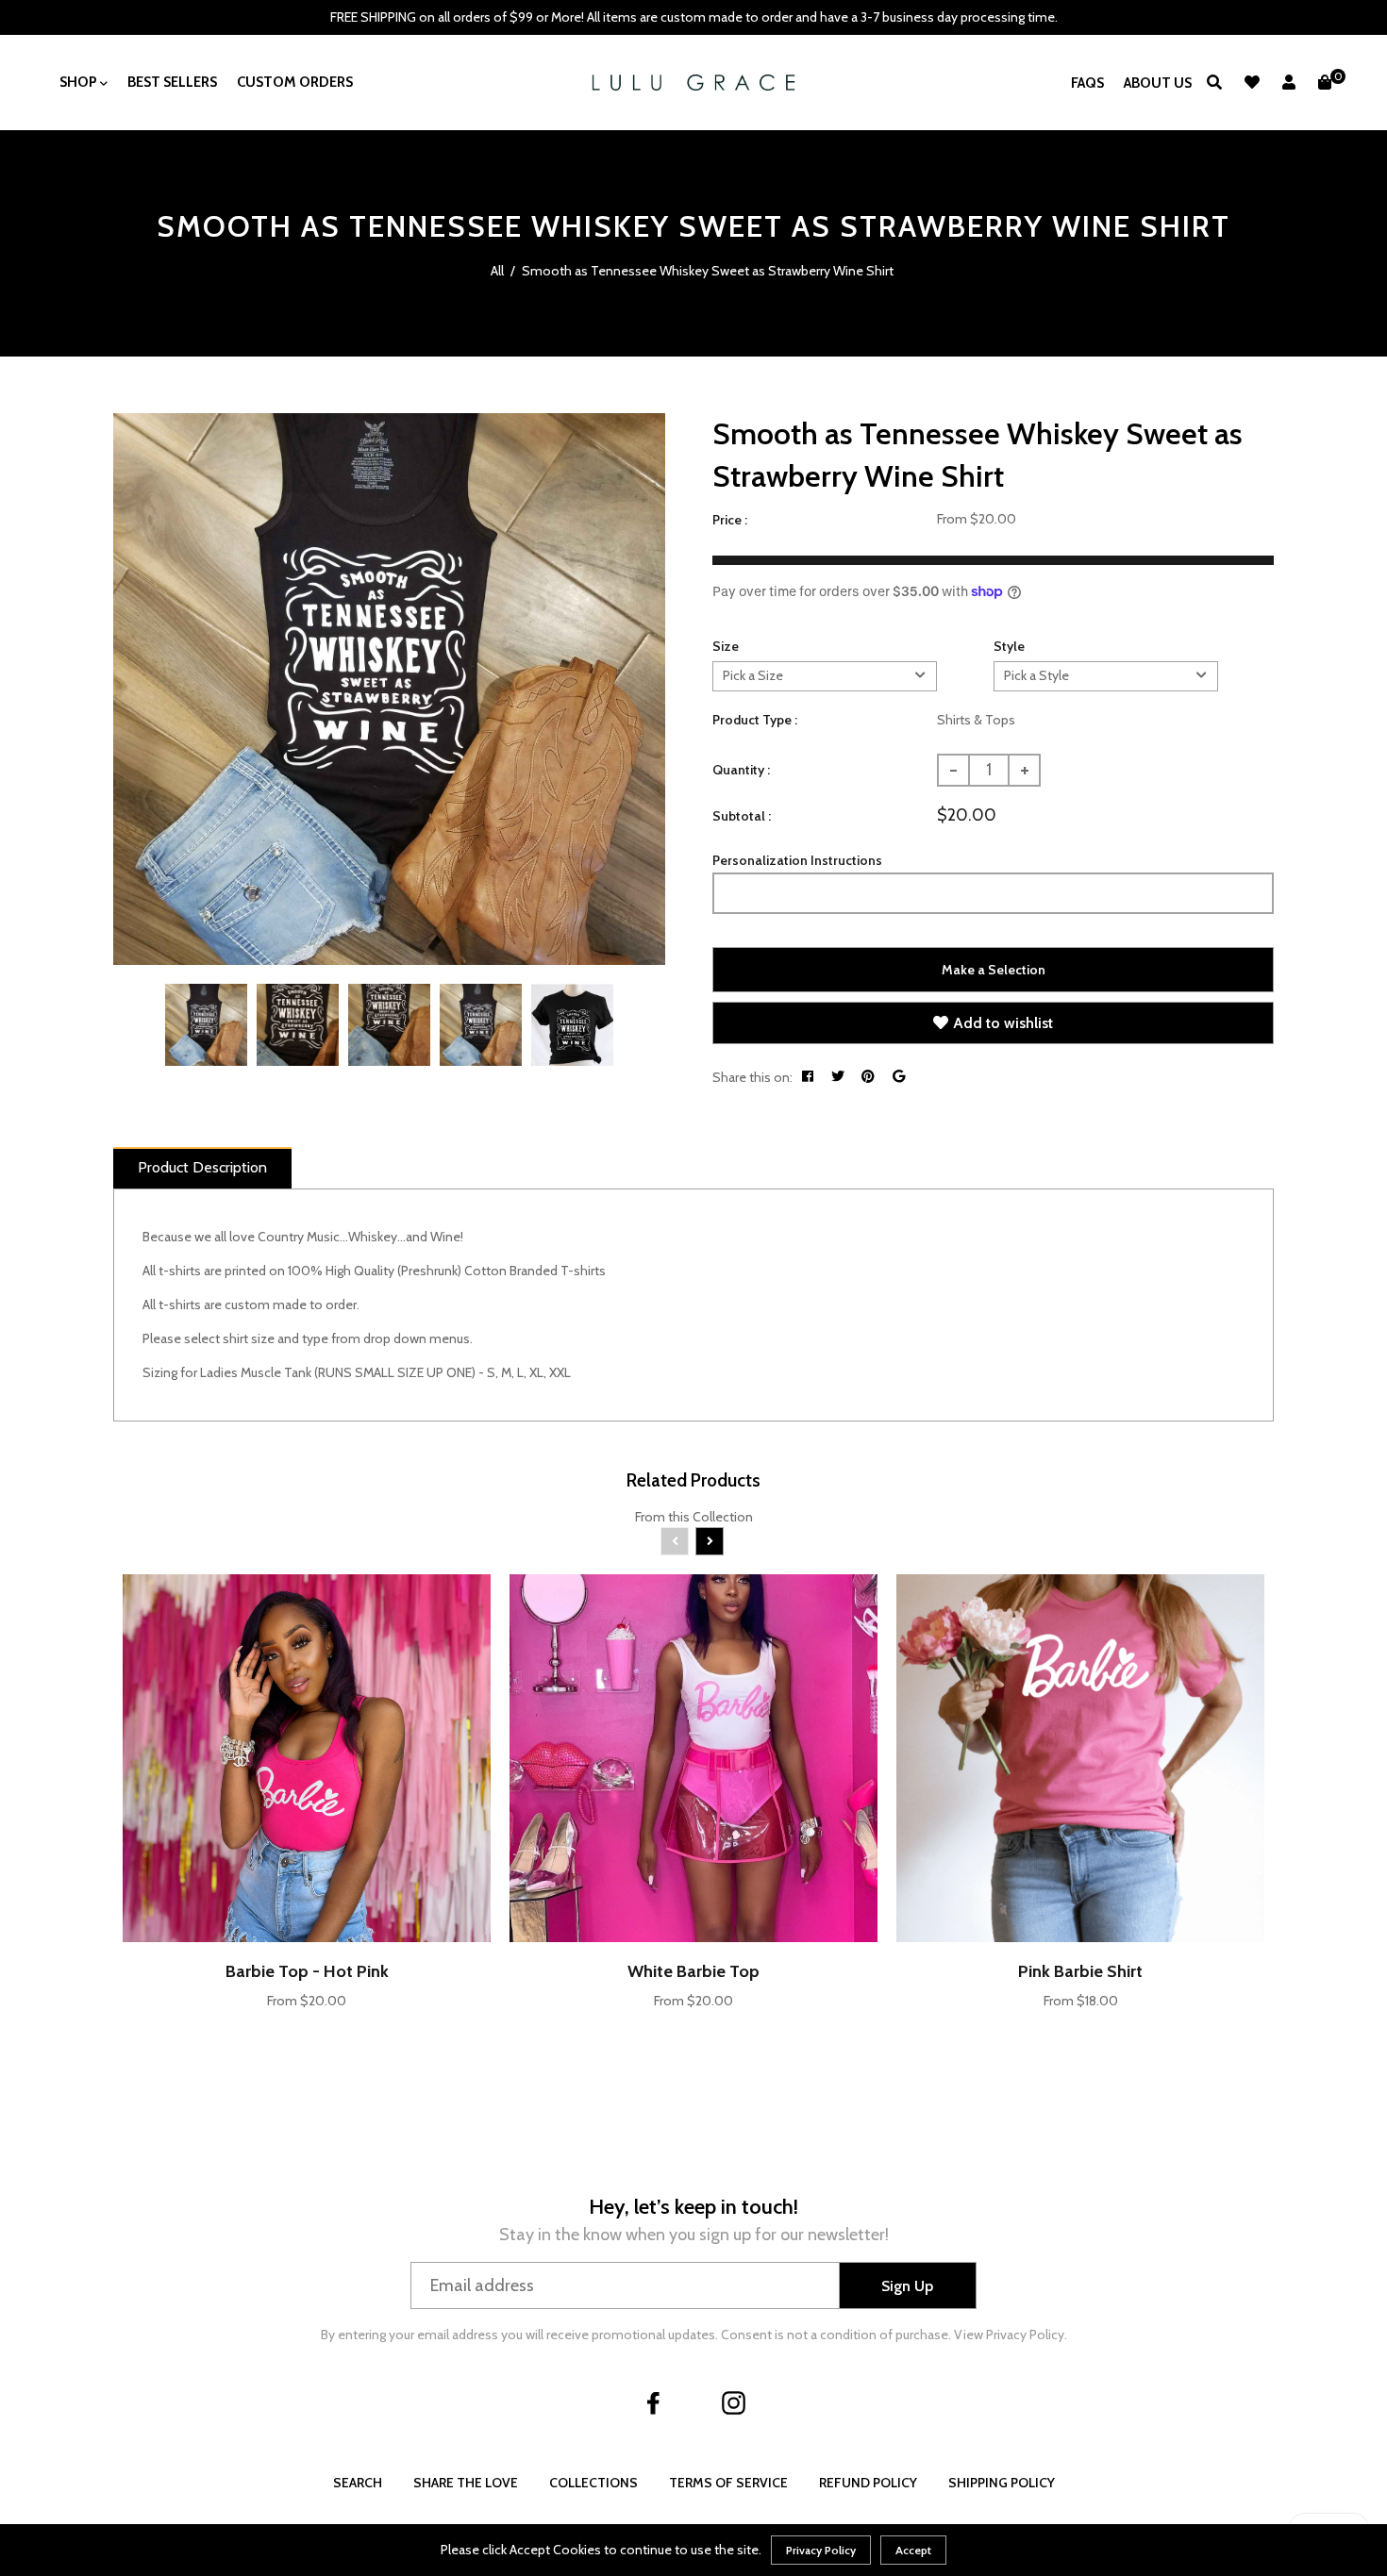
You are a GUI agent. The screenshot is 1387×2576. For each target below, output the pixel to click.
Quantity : (741, 770)
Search (358, 2483)
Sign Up (907, 2286)
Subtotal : (742, 816)
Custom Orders (295, 82)
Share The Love (466, 2483)
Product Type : (755, 720)
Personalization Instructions (797, 860)
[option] (389, 689)
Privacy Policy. (1027, 2335)
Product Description (202, 1167)
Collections (593, 2483)
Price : (730, 520)
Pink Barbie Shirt (1080, 1971)
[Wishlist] (1252, 83)
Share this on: (752, 1077)
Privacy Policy (821, 2550)
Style (1009, 646)
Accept (913, 2550)
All (497, 271)
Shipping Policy (1002, 2483)
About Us (1158, 83)
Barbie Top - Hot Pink (307, 1971)
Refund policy (868, 2483)
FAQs (1087, 83)
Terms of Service (728, 2483)
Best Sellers (172, 82)
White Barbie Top (693, 1971)
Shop (80, 82)
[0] (1325, 83)
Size (726, 646)
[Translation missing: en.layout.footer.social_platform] (654, 2402)
